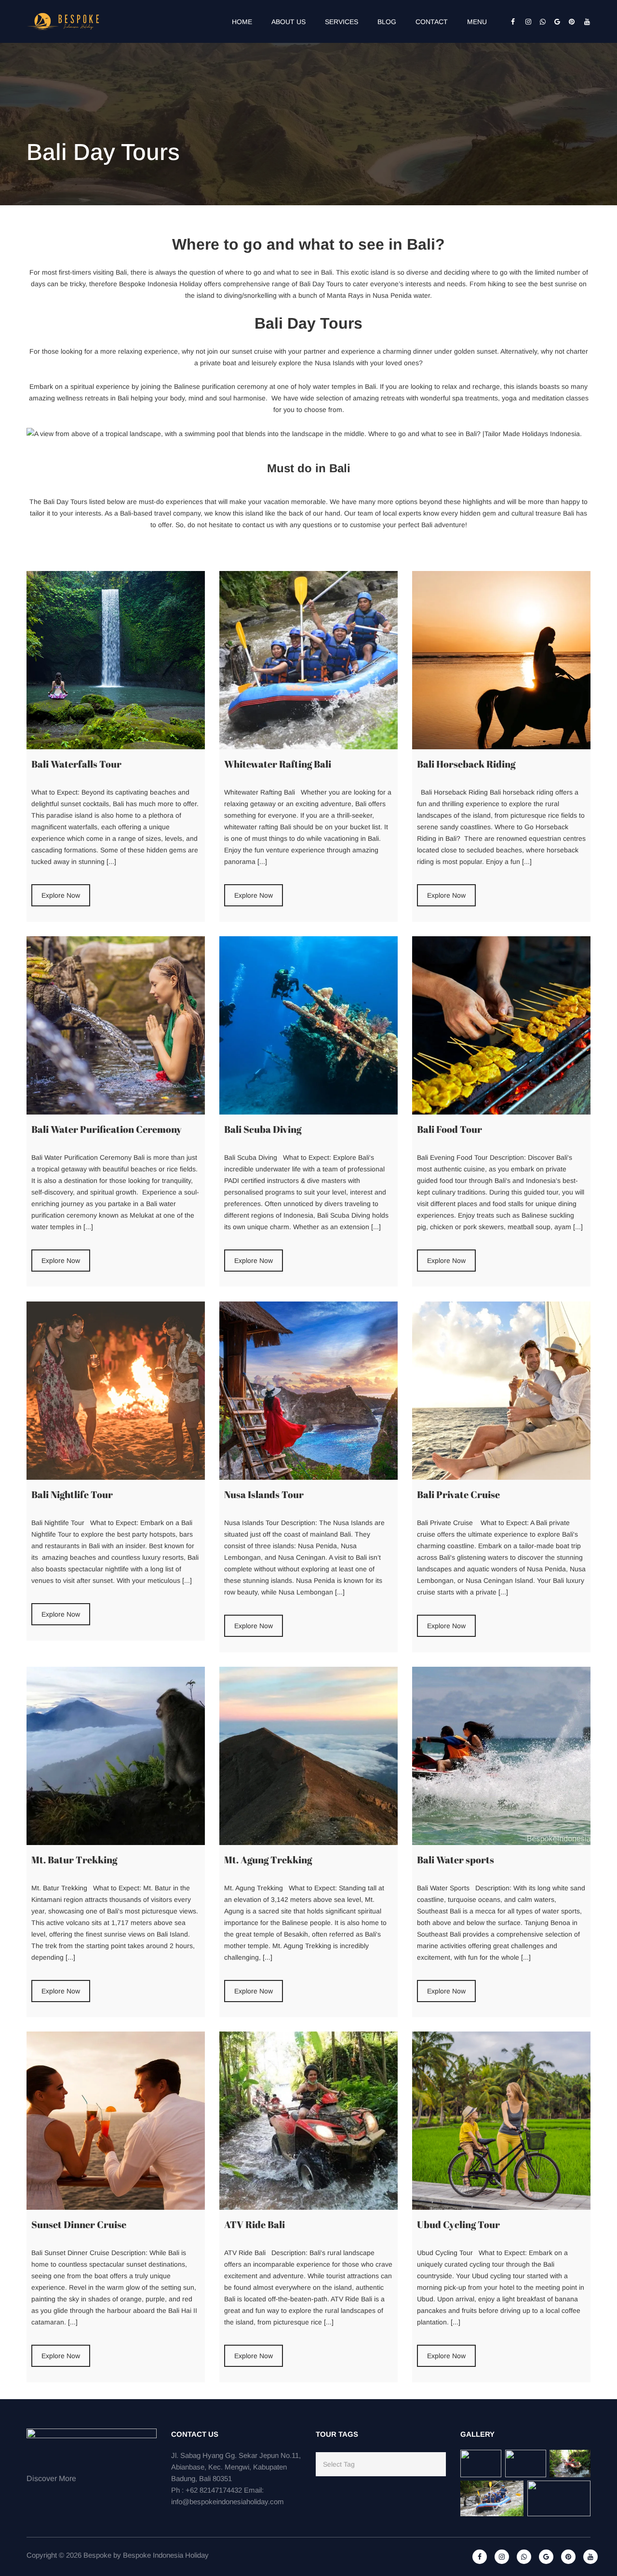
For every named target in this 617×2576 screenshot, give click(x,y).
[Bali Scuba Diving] (308, 1025)
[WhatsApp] (540, 22)
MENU (477, 22)
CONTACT (432, 22)
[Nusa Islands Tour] (308, 1391)
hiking (497, 284)
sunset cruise (252, 351)
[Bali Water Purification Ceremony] (116, 1025)
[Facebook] (511, 22)
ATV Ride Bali (255, 2224)
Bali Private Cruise (458, 1494)
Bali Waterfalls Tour (76, 764)
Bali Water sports (456, 1860)
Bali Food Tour (449, 1129)
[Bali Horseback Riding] (501, 660)
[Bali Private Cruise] (501, 1391)
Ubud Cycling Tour (458, 2224)
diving (233, 295)
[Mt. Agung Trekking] (308, 1756)
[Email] (554, 22)
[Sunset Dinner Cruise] (116, 2121)
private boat (218, 363)
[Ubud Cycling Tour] (501, 2121)
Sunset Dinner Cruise (79, 2224)
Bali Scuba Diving (263, 1129)
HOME (242, 22)
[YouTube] (583, 22)
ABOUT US (288, 22)
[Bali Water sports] (501, 1756)
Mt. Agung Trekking (268, 1860)
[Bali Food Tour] (501, 1025)
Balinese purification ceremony (221, 386)
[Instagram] (525, 22)
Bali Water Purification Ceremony (107, 1129)
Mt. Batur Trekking (74, 1860)
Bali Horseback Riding (466, 764)
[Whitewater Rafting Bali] (308, 660)
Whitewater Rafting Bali (278, 764)
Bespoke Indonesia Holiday (166, 2555)
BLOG (387, 22)
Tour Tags (337, 2434)
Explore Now (61, 895)
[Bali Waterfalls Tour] (116, 660)
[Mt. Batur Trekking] (116, 1756)
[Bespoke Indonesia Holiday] (64, 21)
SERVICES (342, 22)
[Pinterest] (569, 22)
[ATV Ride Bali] (308, 2121)
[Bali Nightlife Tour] (116, 1391)
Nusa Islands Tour (264, 1494)
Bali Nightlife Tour (72, 1494)
